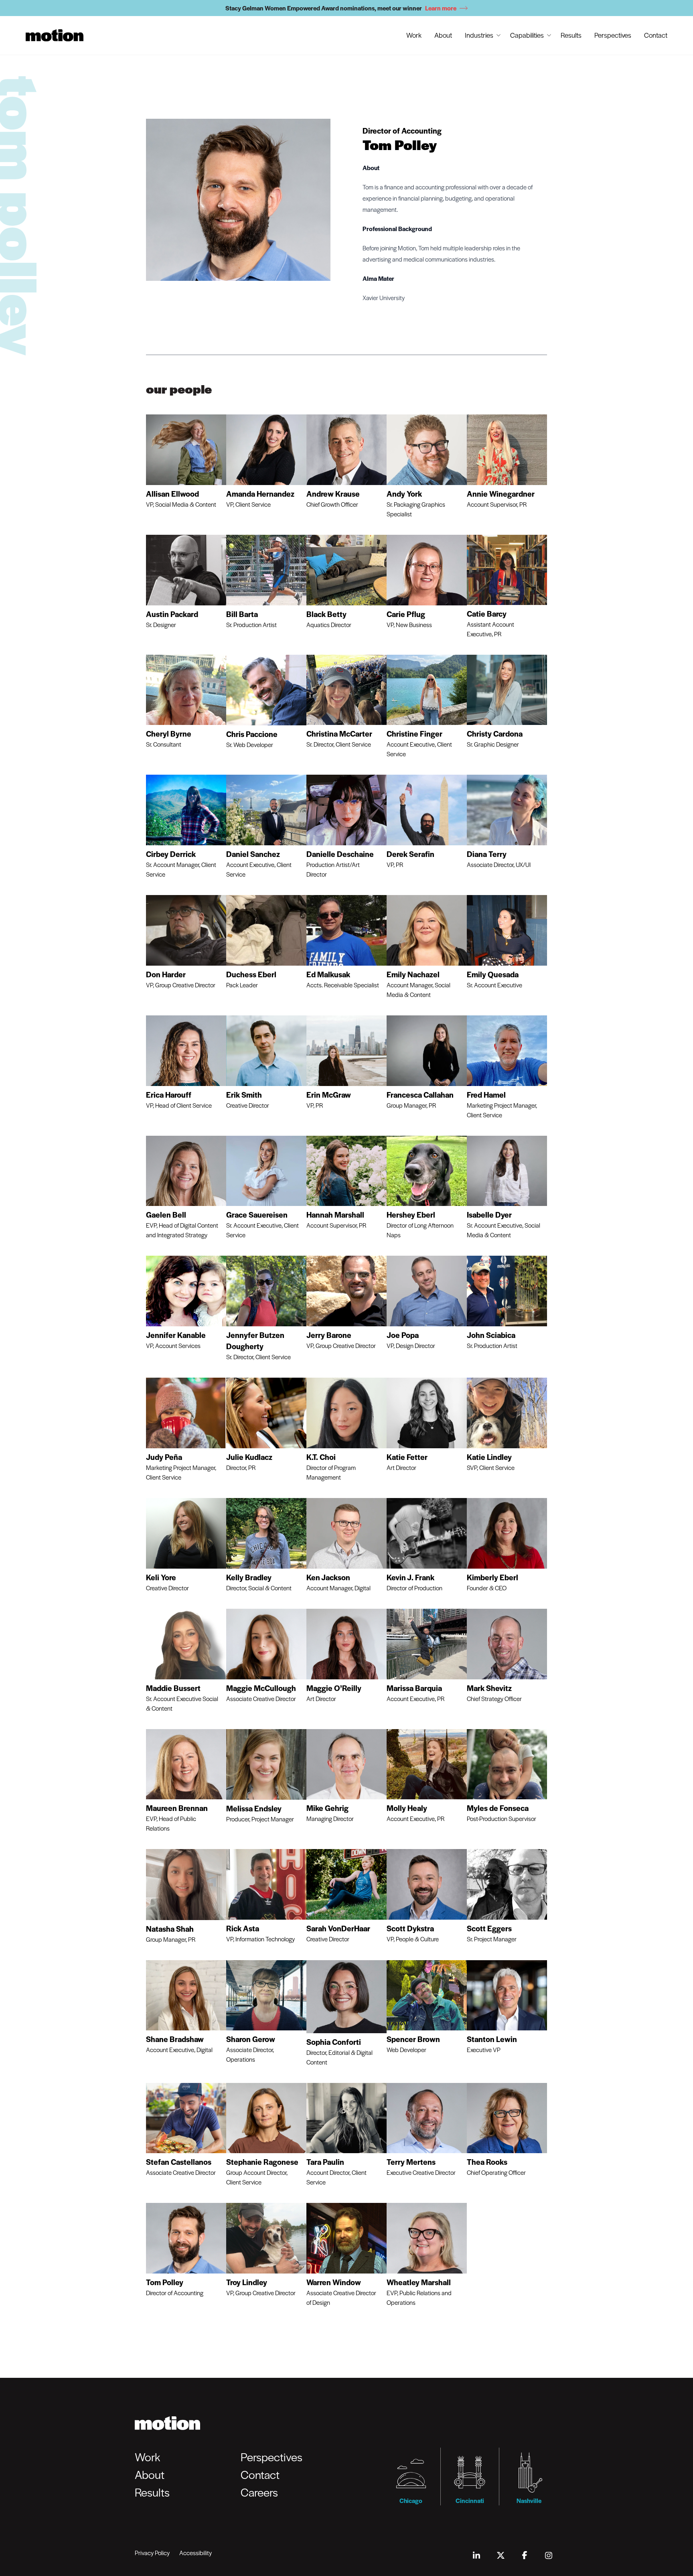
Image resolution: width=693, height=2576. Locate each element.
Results (571, 35)
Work (414, 35)
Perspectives (613, 35)
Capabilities (527, 35)
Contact (656, 35)
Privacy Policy (152, 2553)
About (443, 35)
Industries (479, 35)
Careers (259, 2492)
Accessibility (196, 2553)
